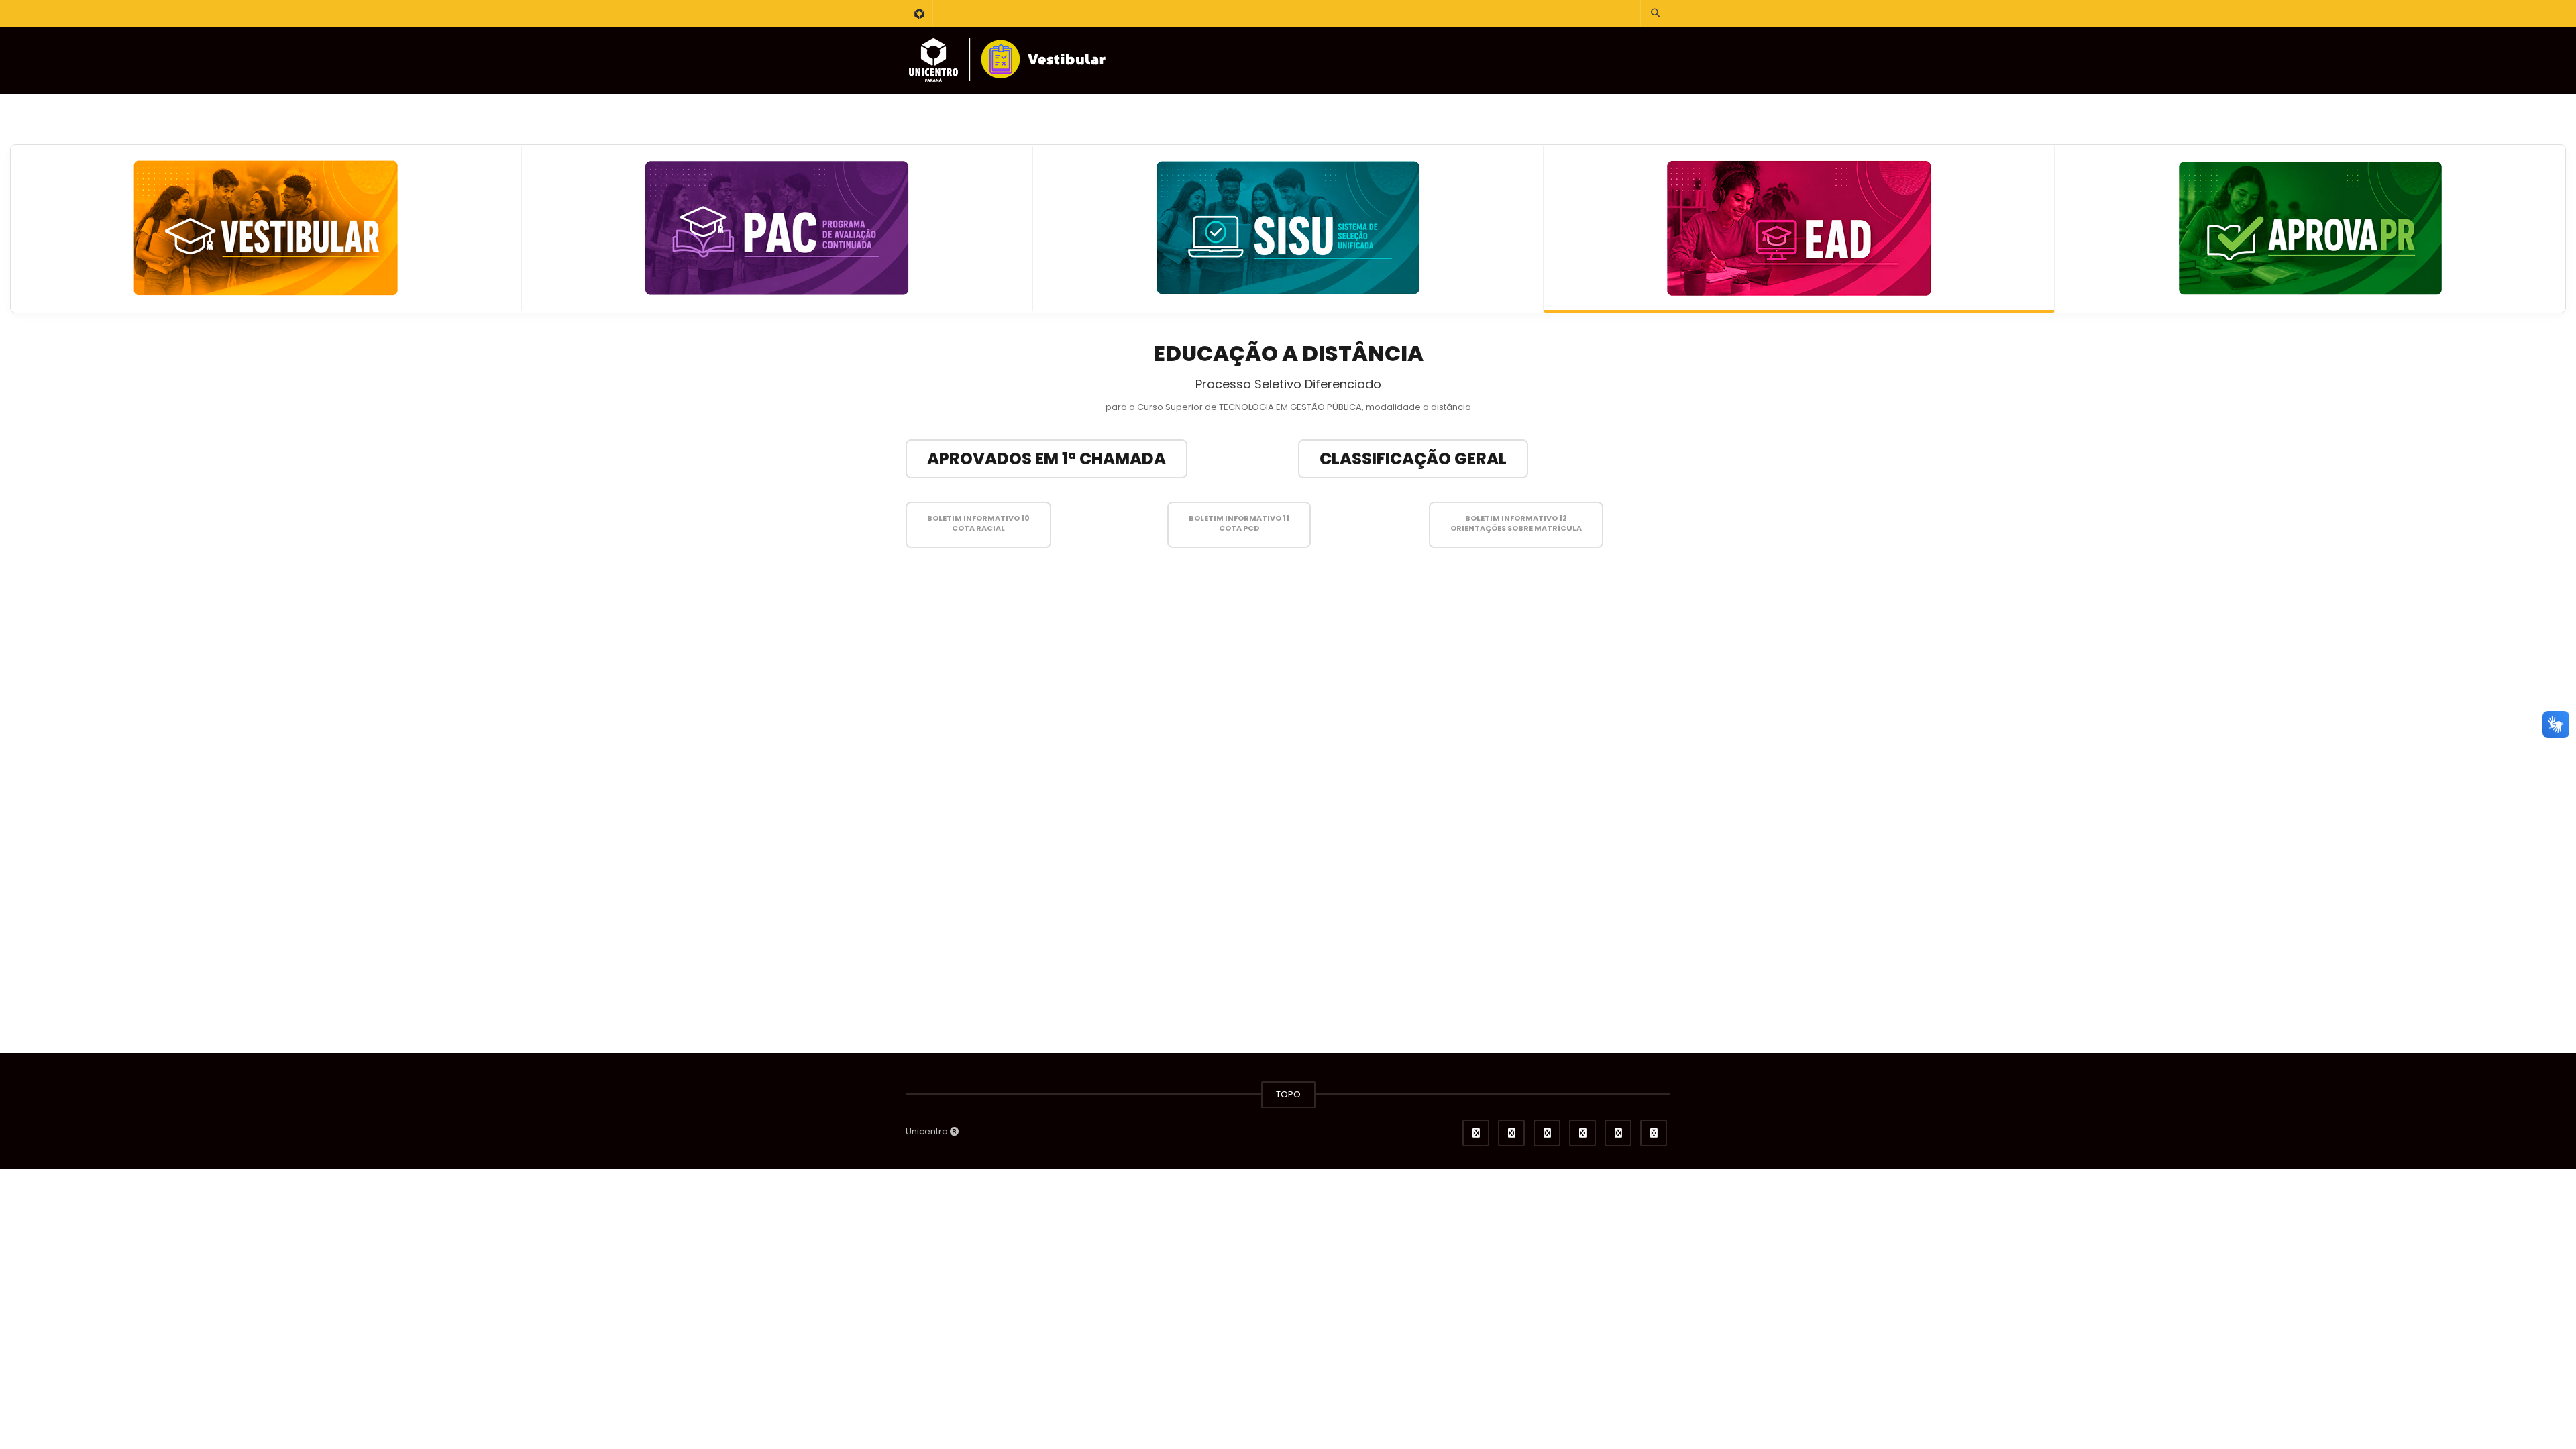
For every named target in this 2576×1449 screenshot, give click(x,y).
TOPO (1288, 1094)
